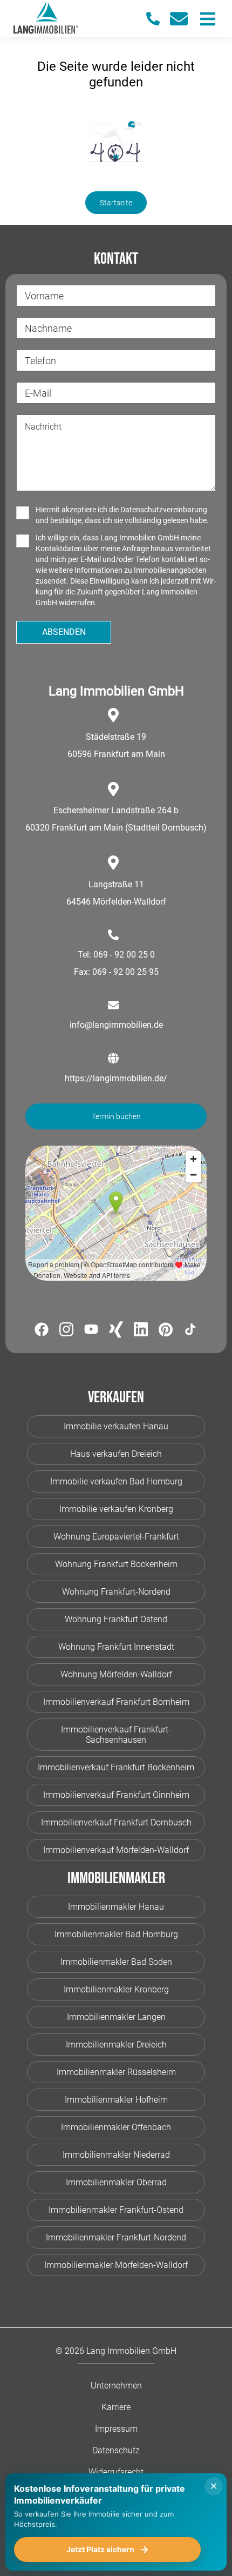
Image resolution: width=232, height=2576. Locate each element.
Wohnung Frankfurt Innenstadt (116, 1647)
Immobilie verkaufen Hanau (116, 1426)
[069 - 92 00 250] (158, 19)
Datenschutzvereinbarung (164, 510)
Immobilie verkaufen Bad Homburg (116, 1481)
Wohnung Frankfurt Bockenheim (116, 1564)
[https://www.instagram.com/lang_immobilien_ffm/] (66, 1331)
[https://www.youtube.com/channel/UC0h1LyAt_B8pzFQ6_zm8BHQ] (91, 1331)
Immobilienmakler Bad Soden (116, 1962)
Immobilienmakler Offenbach (116, 2127)
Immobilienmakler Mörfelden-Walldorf (116, 2265)
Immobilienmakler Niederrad (116, 2155)
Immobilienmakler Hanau (116, 1907)
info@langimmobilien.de (116, 1025)
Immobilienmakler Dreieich (116, 2045)
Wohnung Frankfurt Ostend (116, 1619)
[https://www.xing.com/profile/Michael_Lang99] (116, 1332)
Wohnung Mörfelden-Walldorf (116, 1674)
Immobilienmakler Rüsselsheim (116, 2072)
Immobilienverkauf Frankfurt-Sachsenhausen (116, 1735)
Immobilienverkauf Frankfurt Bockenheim (116, 1767)
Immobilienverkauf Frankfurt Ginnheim (116, 1795)
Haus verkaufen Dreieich (116, 1454)
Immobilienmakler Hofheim (116, 2100)
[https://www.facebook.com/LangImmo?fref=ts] (42, 1331)
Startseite (116, 203)
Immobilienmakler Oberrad (116, 2182)
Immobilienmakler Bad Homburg (116, 1934)
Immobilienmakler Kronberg (116, 1989)
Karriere (116, 2407)
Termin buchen (116, 1116)
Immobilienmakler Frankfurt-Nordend (116, 2237)
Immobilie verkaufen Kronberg (116, 1509)
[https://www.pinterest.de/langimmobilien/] (166, 1332)
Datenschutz (116, 2450)
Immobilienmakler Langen (116, 2017)
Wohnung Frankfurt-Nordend (116, 1592)
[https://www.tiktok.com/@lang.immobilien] (190, 1331)
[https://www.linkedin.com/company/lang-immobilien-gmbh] (141, 1331)
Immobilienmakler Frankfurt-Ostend (116, 2210)
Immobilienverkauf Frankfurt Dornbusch (116, 1822)
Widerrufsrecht (116, 2472)
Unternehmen (116, 2386)
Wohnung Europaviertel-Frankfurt (116, 1537)
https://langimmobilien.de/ (116, 1078)
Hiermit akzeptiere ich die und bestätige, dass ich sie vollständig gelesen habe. (122, 515)
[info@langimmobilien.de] (183, 19)
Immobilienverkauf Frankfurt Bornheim (116, 1702)
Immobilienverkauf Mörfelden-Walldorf (116, 1850)
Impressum (116, 2429)
